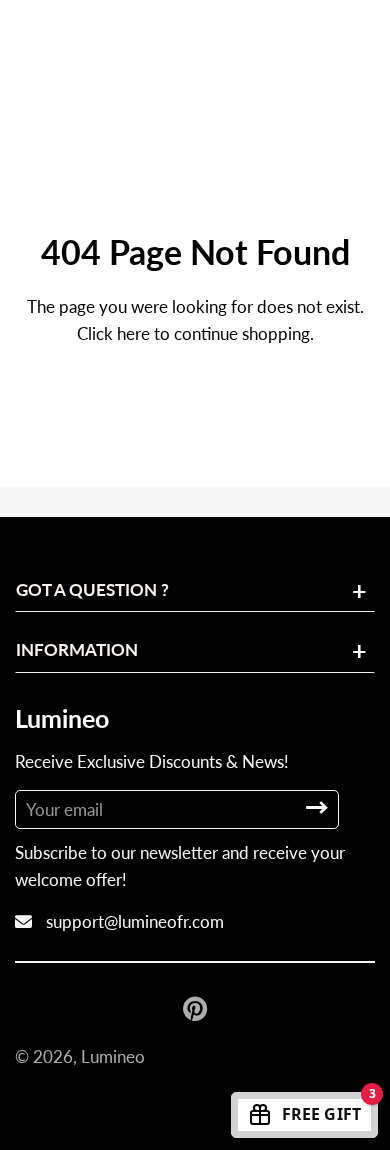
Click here (113, 333)
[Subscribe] (317, 807)
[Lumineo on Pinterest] (197, 1008)
